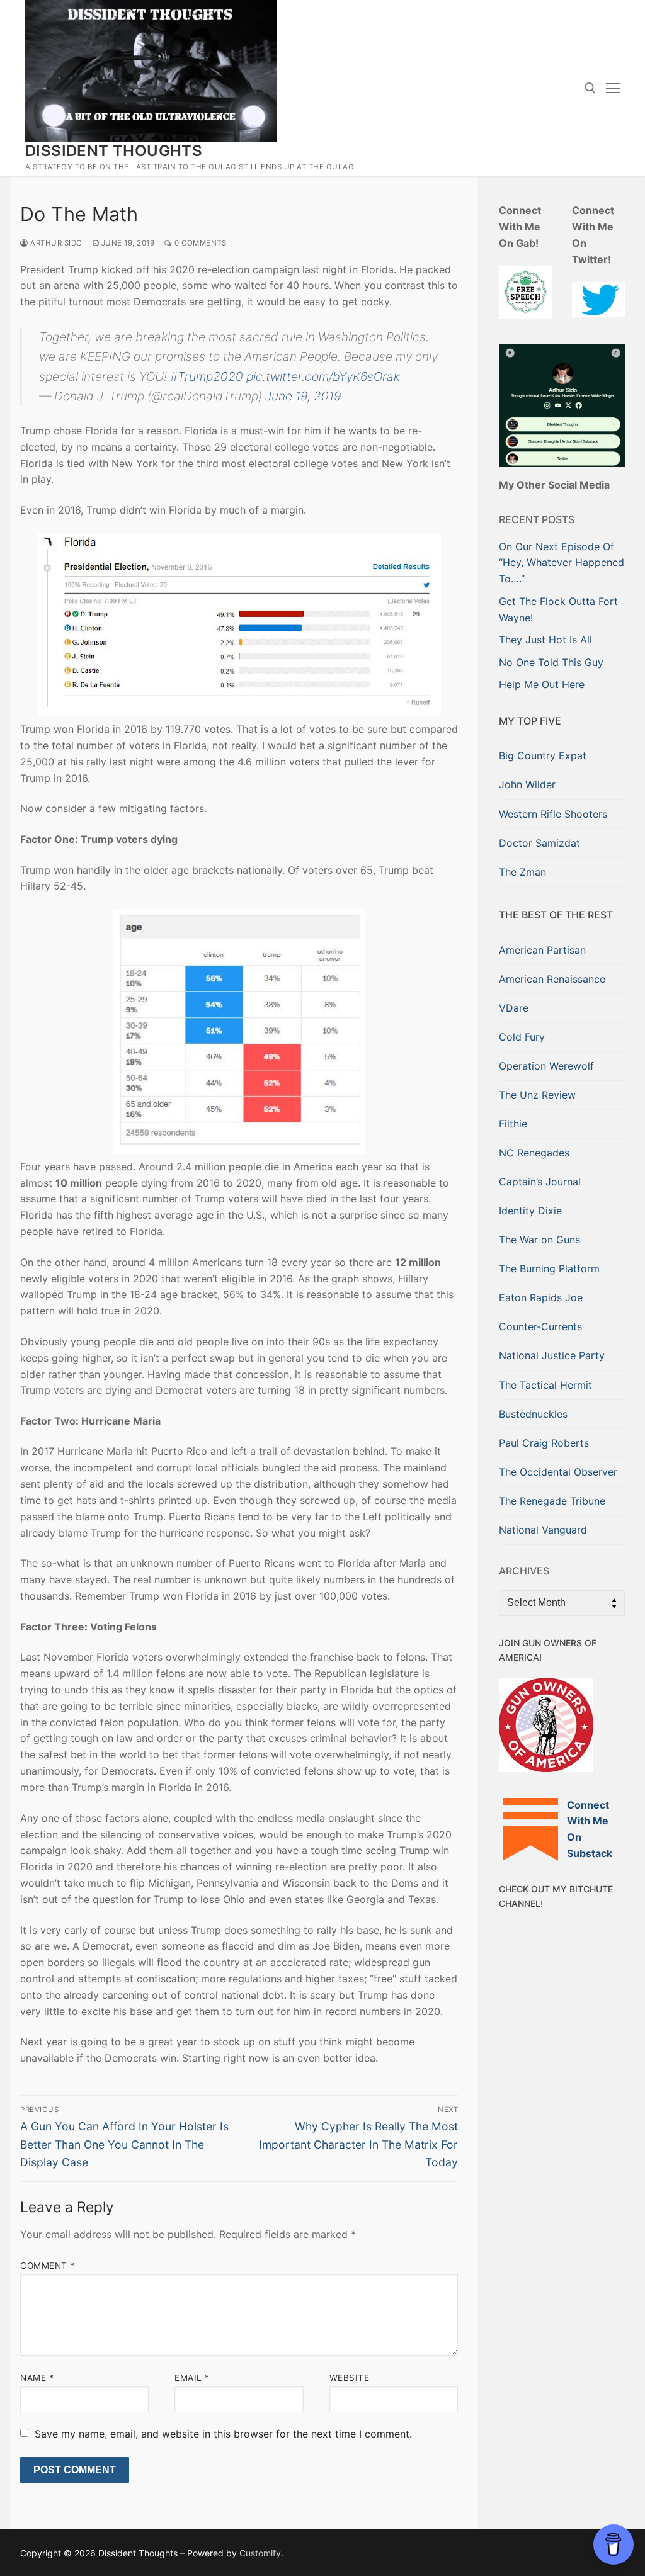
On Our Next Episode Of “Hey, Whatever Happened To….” (562, 563)
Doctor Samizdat (539, 843)
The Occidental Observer (558, 1472)
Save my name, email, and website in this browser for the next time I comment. (223, 2434)
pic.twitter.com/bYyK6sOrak (323, 376)
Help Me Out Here (542, 684)
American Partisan (542, 950)
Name (37, 2378)
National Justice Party (552, 1355)
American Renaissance (552, 979)
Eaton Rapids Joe (541, 1297)
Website (350, 2378)
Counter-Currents (540, 1326)
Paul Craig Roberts (544, 1443)
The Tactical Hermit (545, 1385)
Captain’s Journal (540, 1182)
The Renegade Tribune (552, 1501)
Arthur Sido (55, 243)
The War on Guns (539, 1240)
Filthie (513, 1124)
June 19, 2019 (303, 396)
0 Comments (199, 243)
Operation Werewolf (546, 1066)
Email (192, 2378)
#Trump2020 (207, 376)
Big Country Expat (543, 755)
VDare (514, 1008)
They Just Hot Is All (545, 640)
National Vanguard (543, 1530)
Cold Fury (522, 1037)
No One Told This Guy (551, 662)
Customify (260, 2553)
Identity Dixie (530, 1211)
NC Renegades (534, 1153)
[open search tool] (590, 88)
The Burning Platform (549, 1268)
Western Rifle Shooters (553, 814)
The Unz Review (537, 1095)
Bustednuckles (533, 1414)
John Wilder (527, 784)
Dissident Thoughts (114, 151)
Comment (48, 2266)
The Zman (522, 872)
